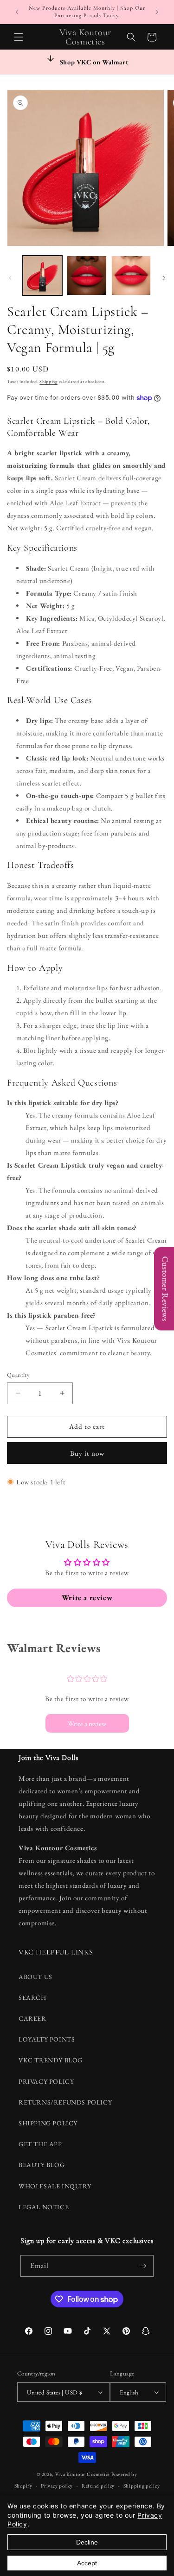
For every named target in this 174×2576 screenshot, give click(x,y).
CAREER (32, 2018)
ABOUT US (35, 1977)
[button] (19, 37)
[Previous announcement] (17, 12)
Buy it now (87, 1453)
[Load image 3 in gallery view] (131, 275)
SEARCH (32, 1998)
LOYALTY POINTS (47, 2039)
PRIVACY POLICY (46, 2081)
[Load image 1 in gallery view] (42, 275)
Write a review (87, 1724)
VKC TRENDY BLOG (51, 2060)
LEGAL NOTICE (44, 2207)
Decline (87, 2542)
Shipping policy (142, 2486)
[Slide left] (10, 278)
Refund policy (98, 2486)
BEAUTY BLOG (42, 2165)
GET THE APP (40, 2144)
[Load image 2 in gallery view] (87, 275)
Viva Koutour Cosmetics (83, 2474)
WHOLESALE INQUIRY (55, 2186)
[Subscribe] (143, 2266)
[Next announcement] (157, 12)
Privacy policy (57, 2486)
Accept (87, 2563)
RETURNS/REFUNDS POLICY (65, 2102)
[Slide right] (164, 278)
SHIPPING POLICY (48, 2123)
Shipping (48, 381)
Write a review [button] (87, 1598)
